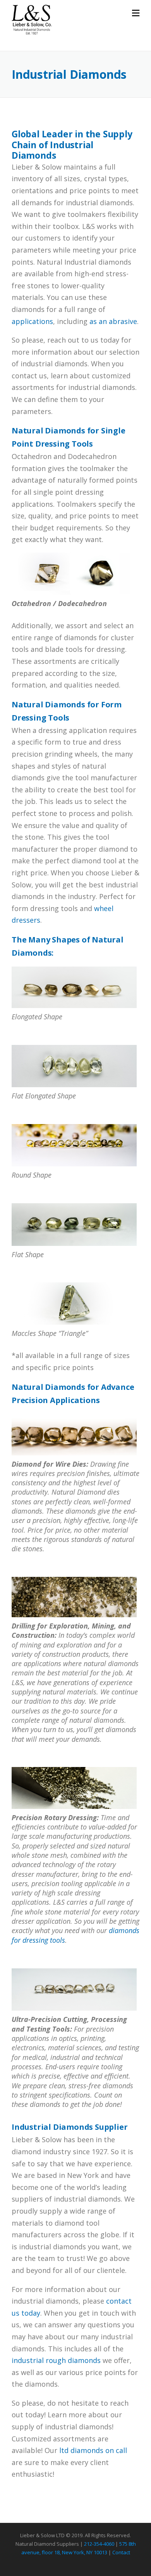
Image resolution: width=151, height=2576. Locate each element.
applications (32, 321)
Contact (121, 2552)
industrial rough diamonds (56, 2360)
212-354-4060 (99, 2544)
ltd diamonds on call (93, 2450)
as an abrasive (113, 321)
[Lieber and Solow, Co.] (32, 19)
